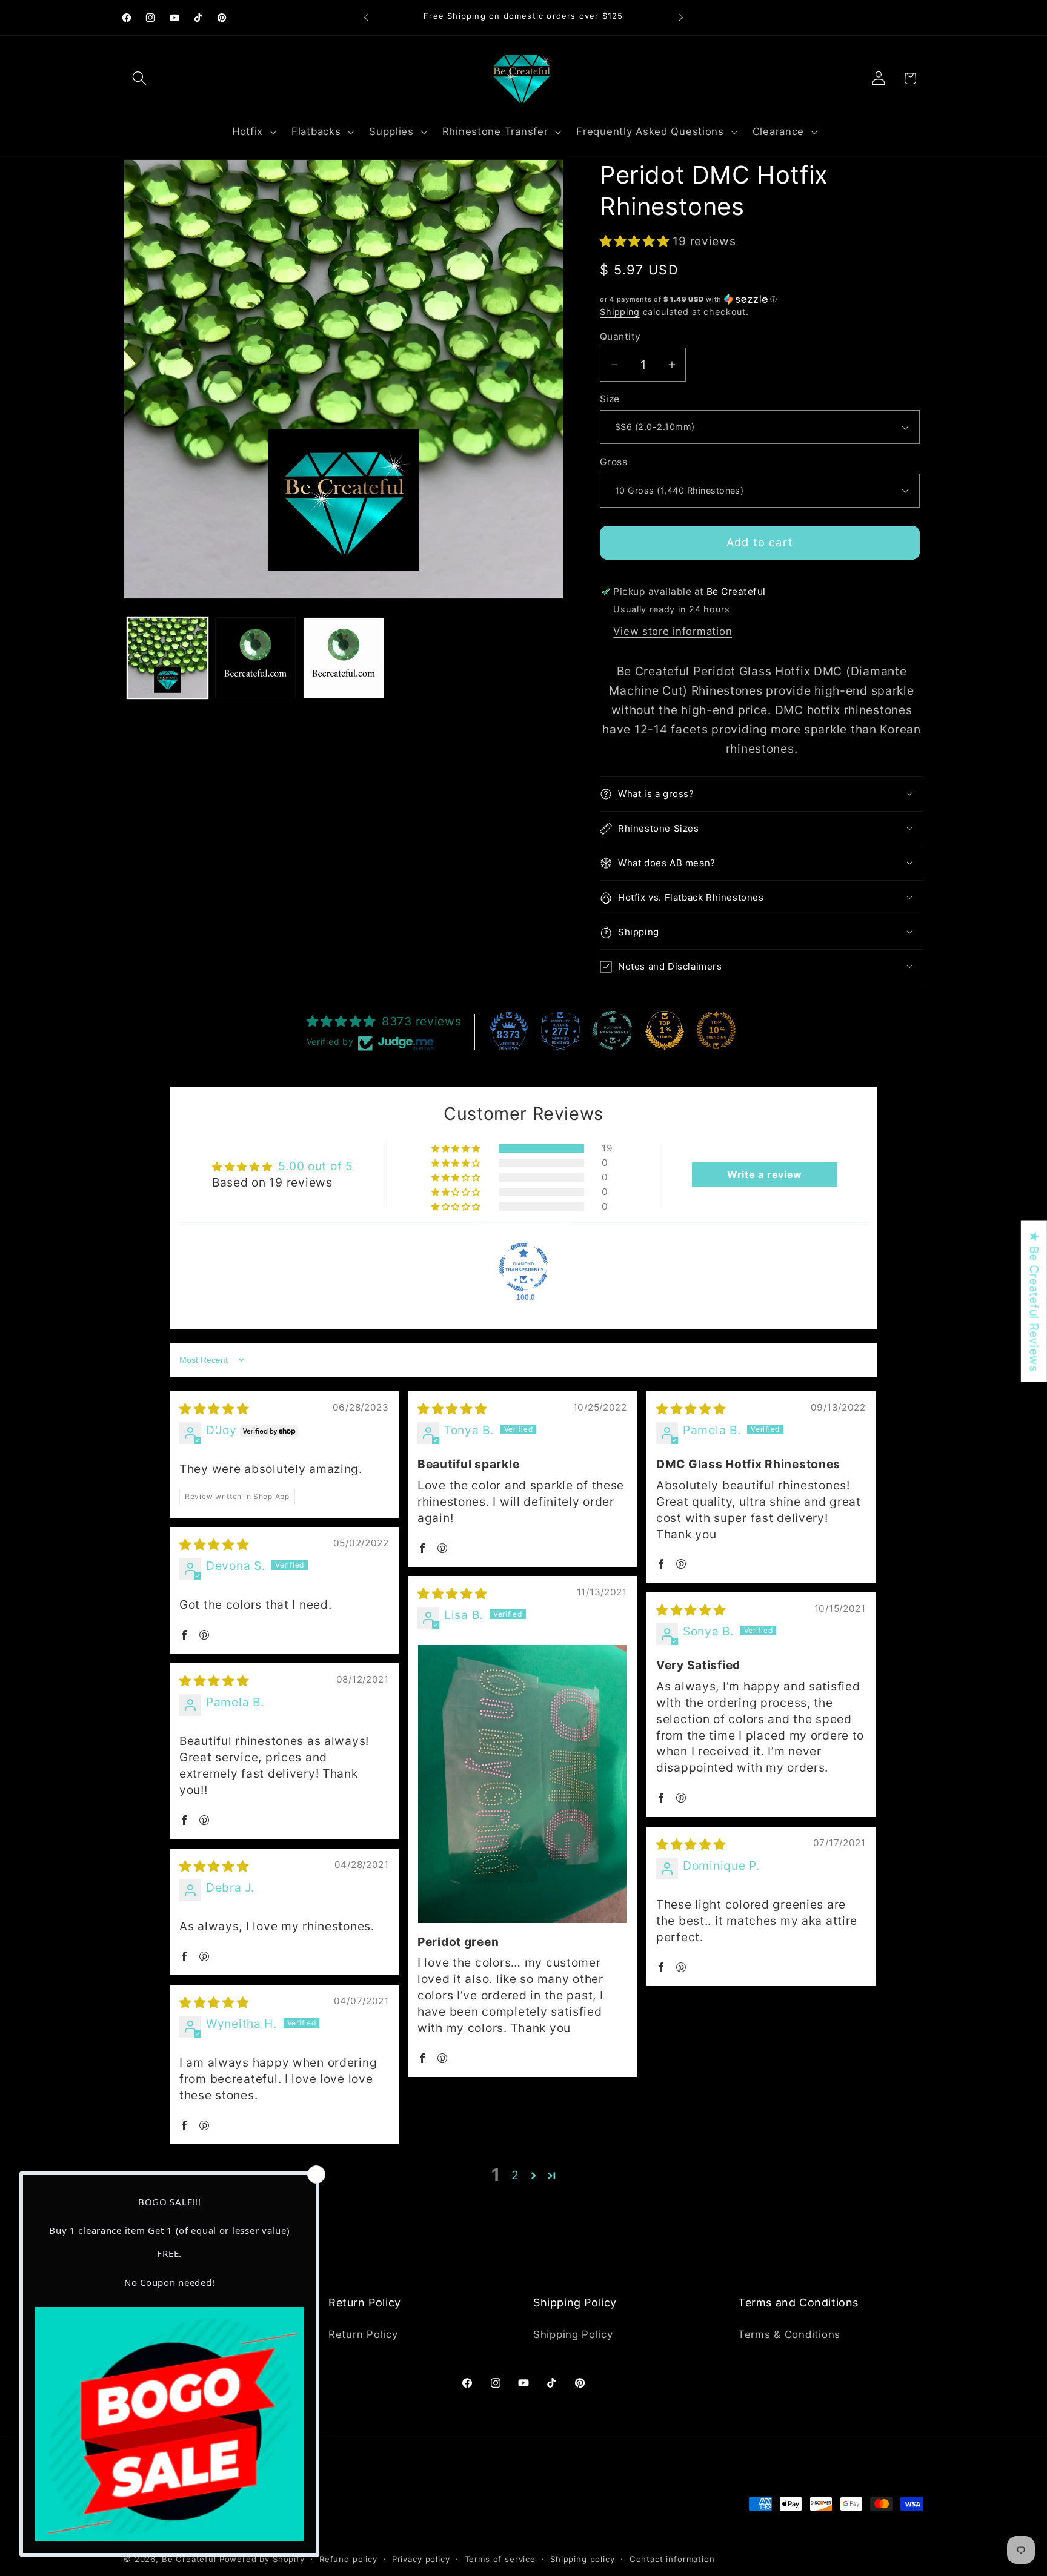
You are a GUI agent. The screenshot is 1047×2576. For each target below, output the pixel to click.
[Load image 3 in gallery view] (343, 657)
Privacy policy (421, 2559)
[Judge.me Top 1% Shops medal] (665, 1030)
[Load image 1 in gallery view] (168, 657)
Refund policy (348, 2559)
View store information (673, 631)
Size (610, 399)
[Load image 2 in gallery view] (255, 657)
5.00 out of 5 (315, 1166)
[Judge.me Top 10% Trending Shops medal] (716, 1030)
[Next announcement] (681, 18)
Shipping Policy (573, 2334)
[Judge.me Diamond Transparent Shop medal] (523, 1267)
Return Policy (363, 2334)
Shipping (620, 312)
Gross (613, 462)
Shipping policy (583, 2559)
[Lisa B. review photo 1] (522, 1784)
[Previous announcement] (366, 18)
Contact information (672, 2559)
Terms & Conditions (789, 2334)
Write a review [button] (765, 1174)
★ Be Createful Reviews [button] (1034, 1301)
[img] (214, 1409)
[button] (140, 78)
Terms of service (500, 2559)
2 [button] (515, 2175)
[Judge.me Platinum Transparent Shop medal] (613, 1030)
